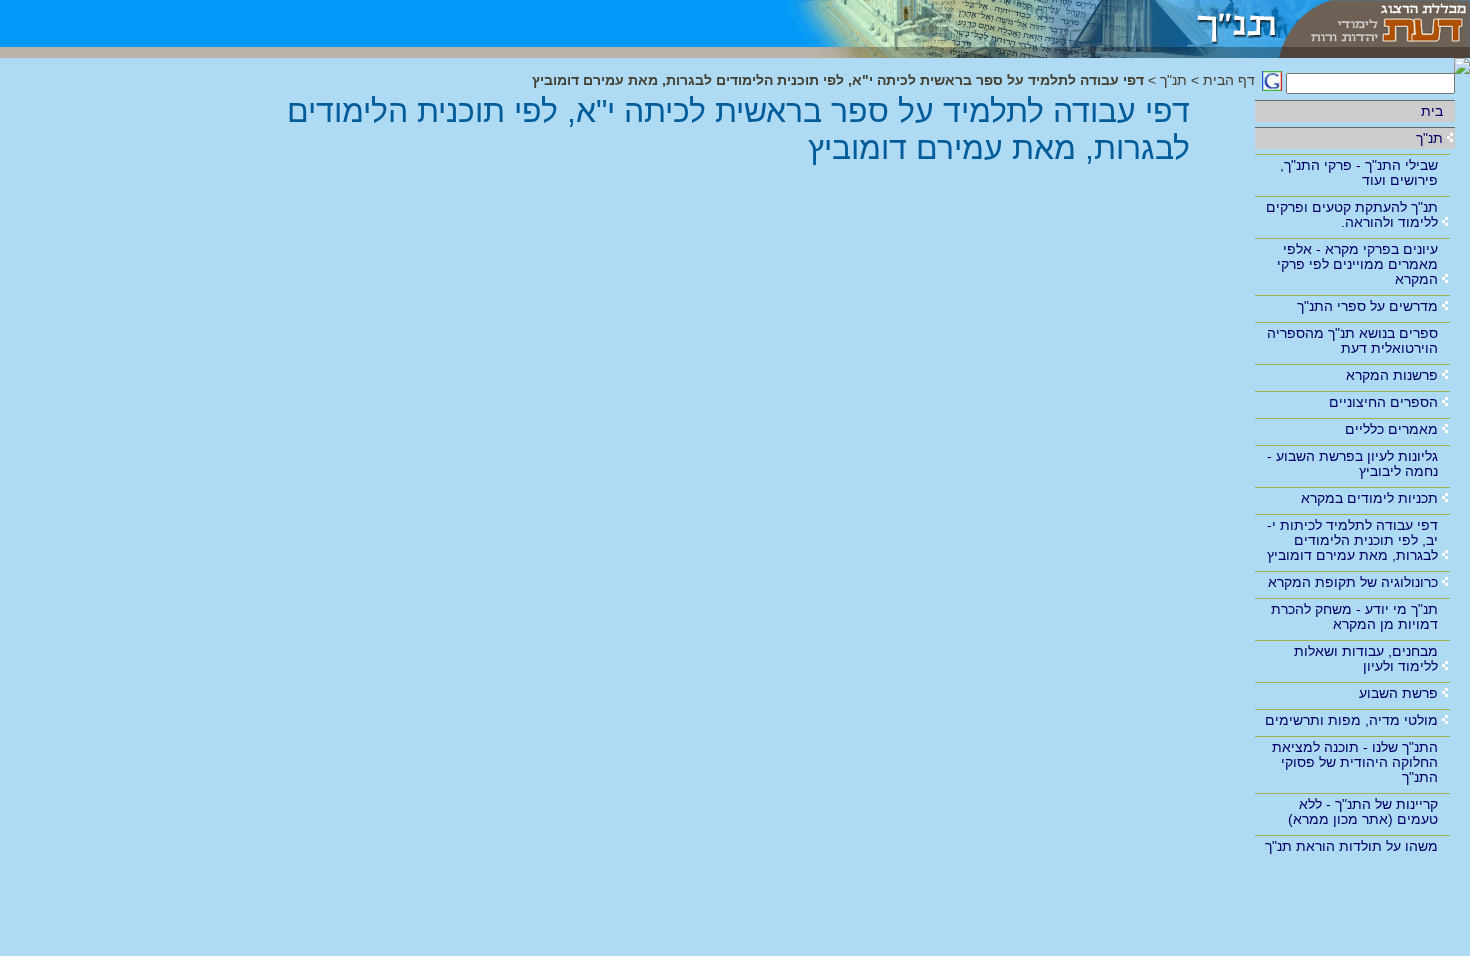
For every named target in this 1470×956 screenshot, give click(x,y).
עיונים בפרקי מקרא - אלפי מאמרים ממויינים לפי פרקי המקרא (1357, 264)
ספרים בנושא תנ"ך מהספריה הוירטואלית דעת (1352, 340)
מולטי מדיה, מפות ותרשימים (1351, 720)
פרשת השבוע (1398, 693)
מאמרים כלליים (1391, 429)
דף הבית (1229, 80)
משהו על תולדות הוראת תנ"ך (1351, 846)
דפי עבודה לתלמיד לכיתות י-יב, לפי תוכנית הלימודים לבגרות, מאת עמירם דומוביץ (1352, 540)
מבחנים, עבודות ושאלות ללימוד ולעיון (1366, 658)
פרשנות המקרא (1392, 375)
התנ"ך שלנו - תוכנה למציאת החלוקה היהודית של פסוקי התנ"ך (1355, 762)
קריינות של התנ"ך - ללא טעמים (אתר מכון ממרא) (1363, 811)
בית (1432, 111)
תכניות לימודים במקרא (1369, 498)
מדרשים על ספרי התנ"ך (1367, 306)
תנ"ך (1429, 138)
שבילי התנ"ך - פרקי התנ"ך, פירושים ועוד (1359, 172)
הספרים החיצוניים (1383, 402)
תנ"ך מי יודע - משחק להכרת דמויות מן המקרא (1354, 616)
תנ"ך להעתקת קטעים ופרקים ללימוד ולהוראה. (1352, 214)
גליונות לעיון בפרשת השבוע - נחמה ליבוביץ (1352, 463)
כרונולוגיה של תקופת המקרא (1353, 582)
